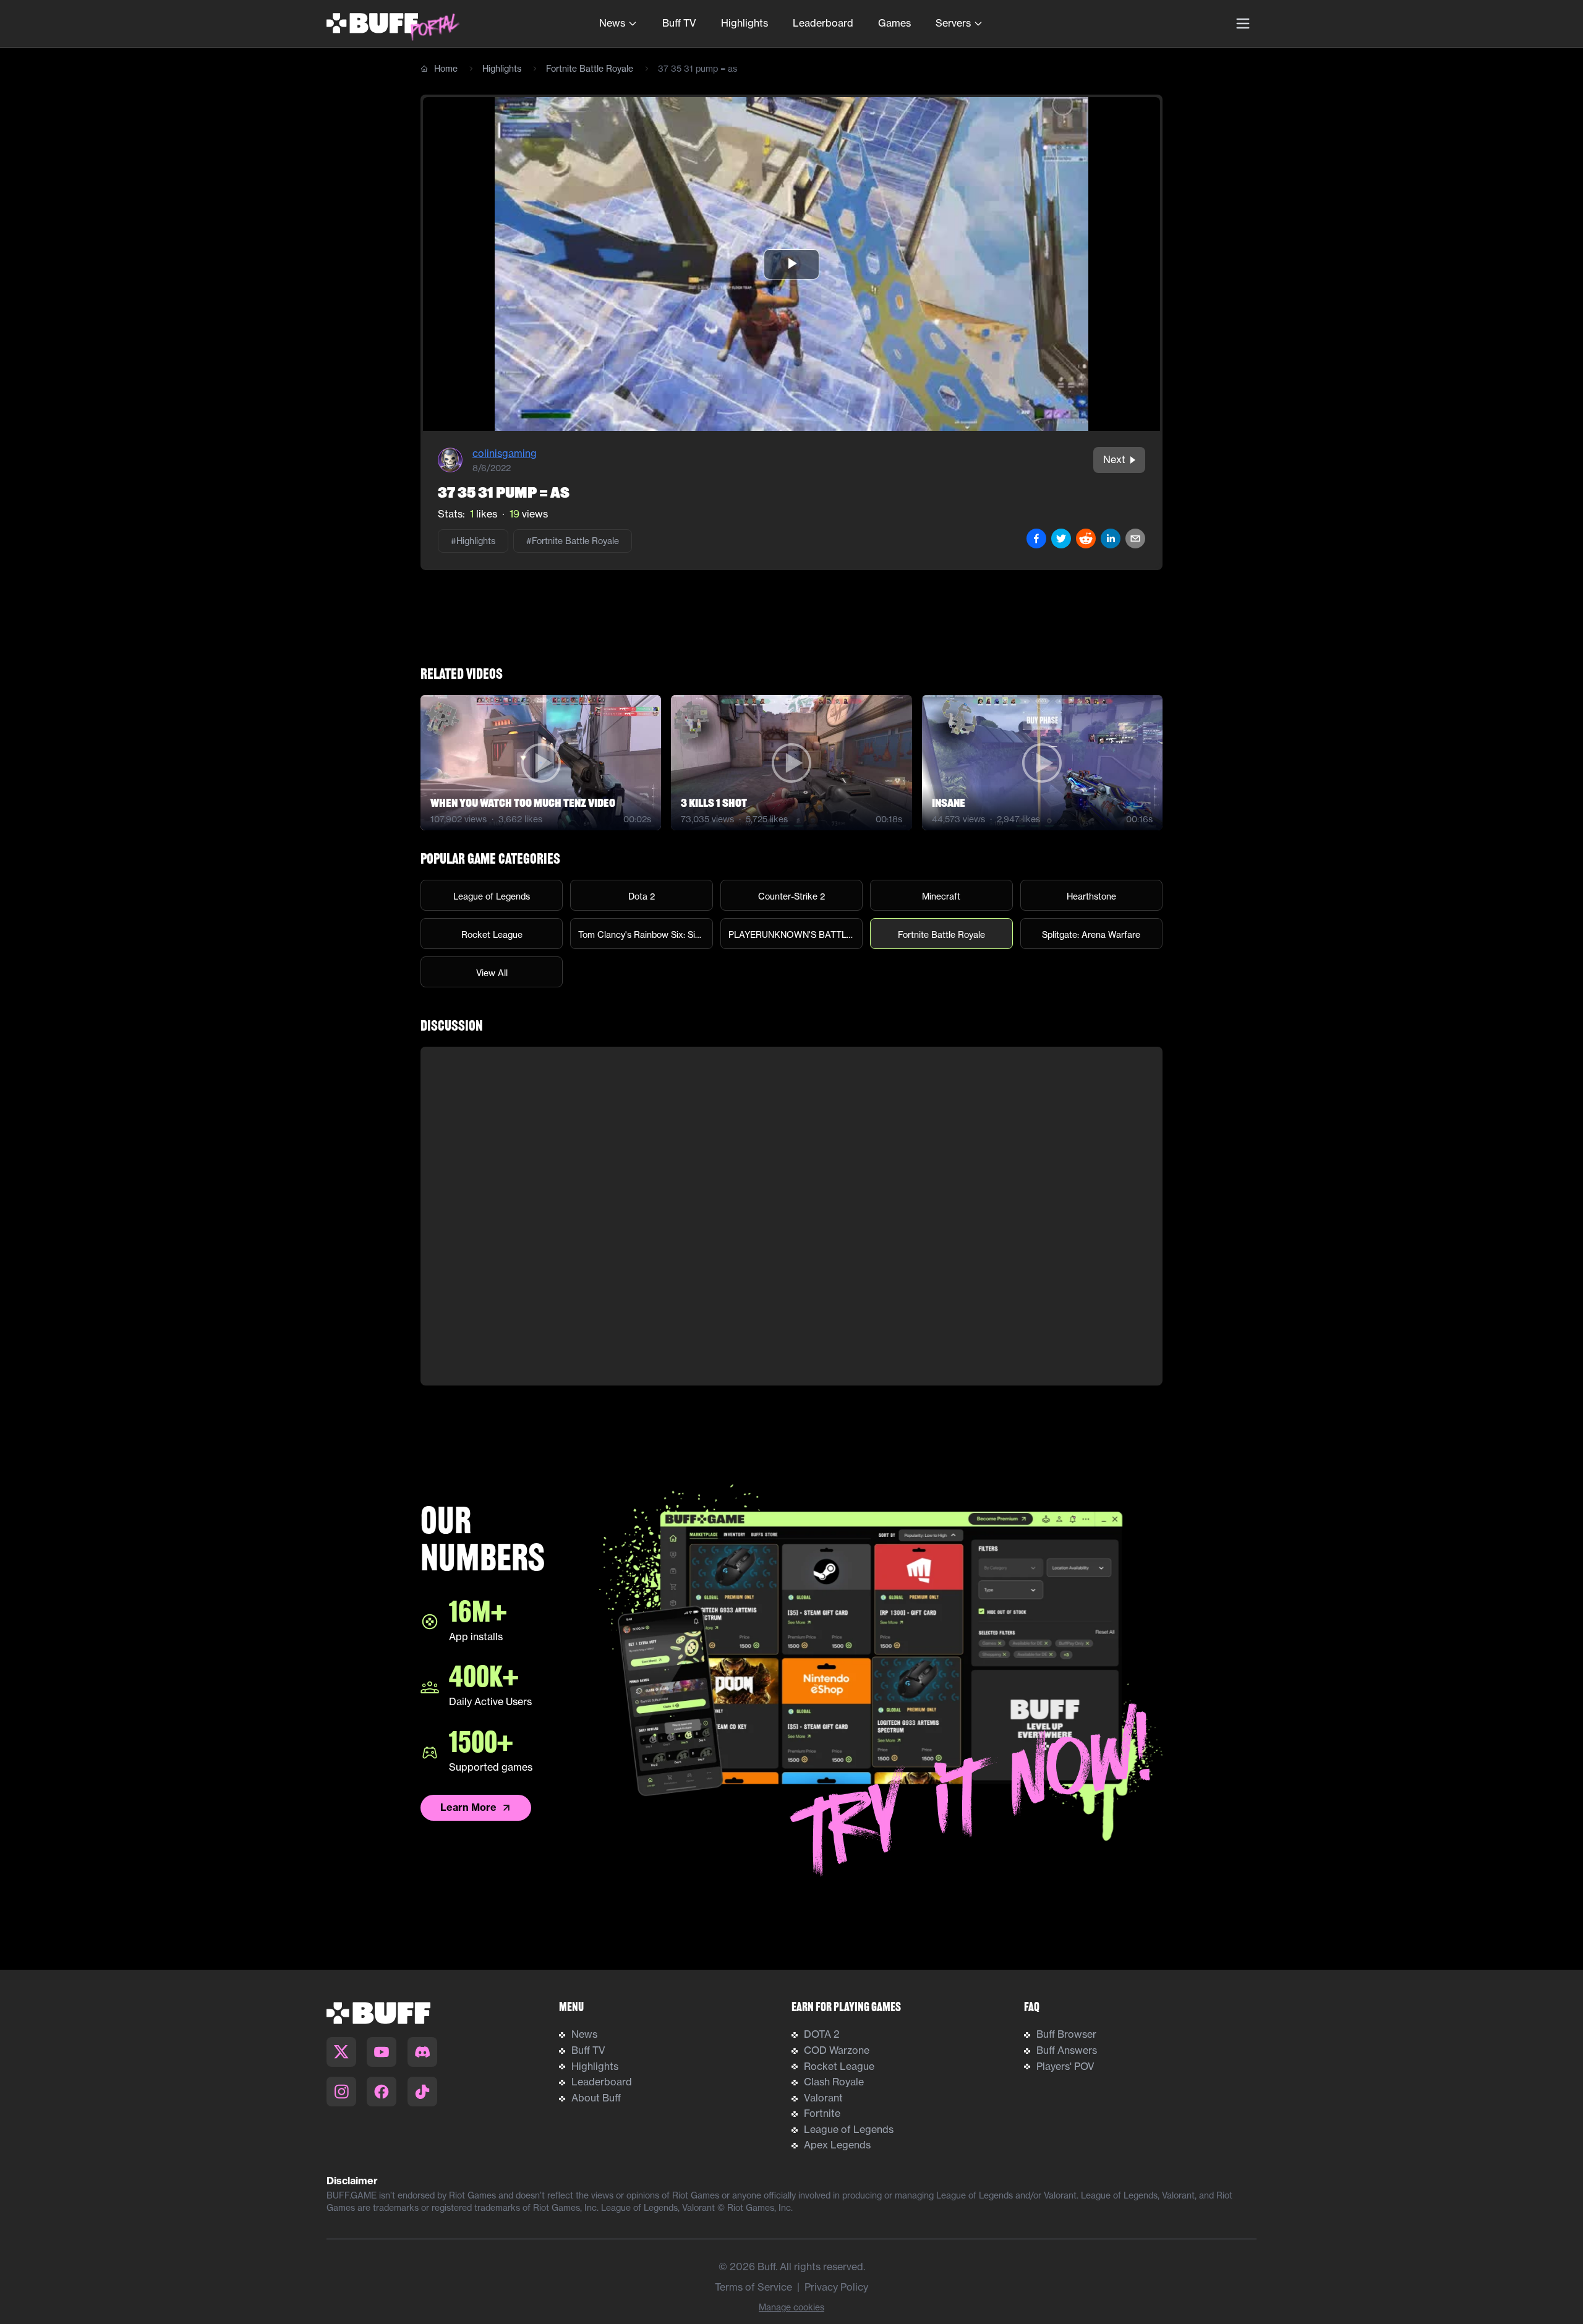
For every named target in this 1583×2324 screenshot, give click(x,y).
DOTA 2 (822, 2034)
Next (1114, 459)
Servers (953, 23)
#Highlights (473, 541)
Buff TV (679, 23)
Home (446, 68)
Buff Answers (1067, 2050)
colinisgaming (505, 453)
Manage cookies (791, 2307)
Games (894, 23)
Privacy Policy (836, 2287)
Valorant (823, 2098)
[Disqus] (791, 1216)
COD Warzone (837, 2050)
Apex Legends (837, 2145)
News (612, 23)
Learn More (468, 1807)
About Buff (596, 2098)
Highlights (745, 23)
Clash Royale (834, 2082)
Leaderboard (823, 23)
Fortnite (822, 2113)
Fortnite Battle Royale (590, 68)
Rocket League (839, 2066)
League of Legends (849, 2129)
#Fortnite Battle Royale (573, 541)
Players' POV (1065, 2066)
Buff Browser (1066, 2034)
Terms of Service (753, 2287)
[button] (791, 264)
